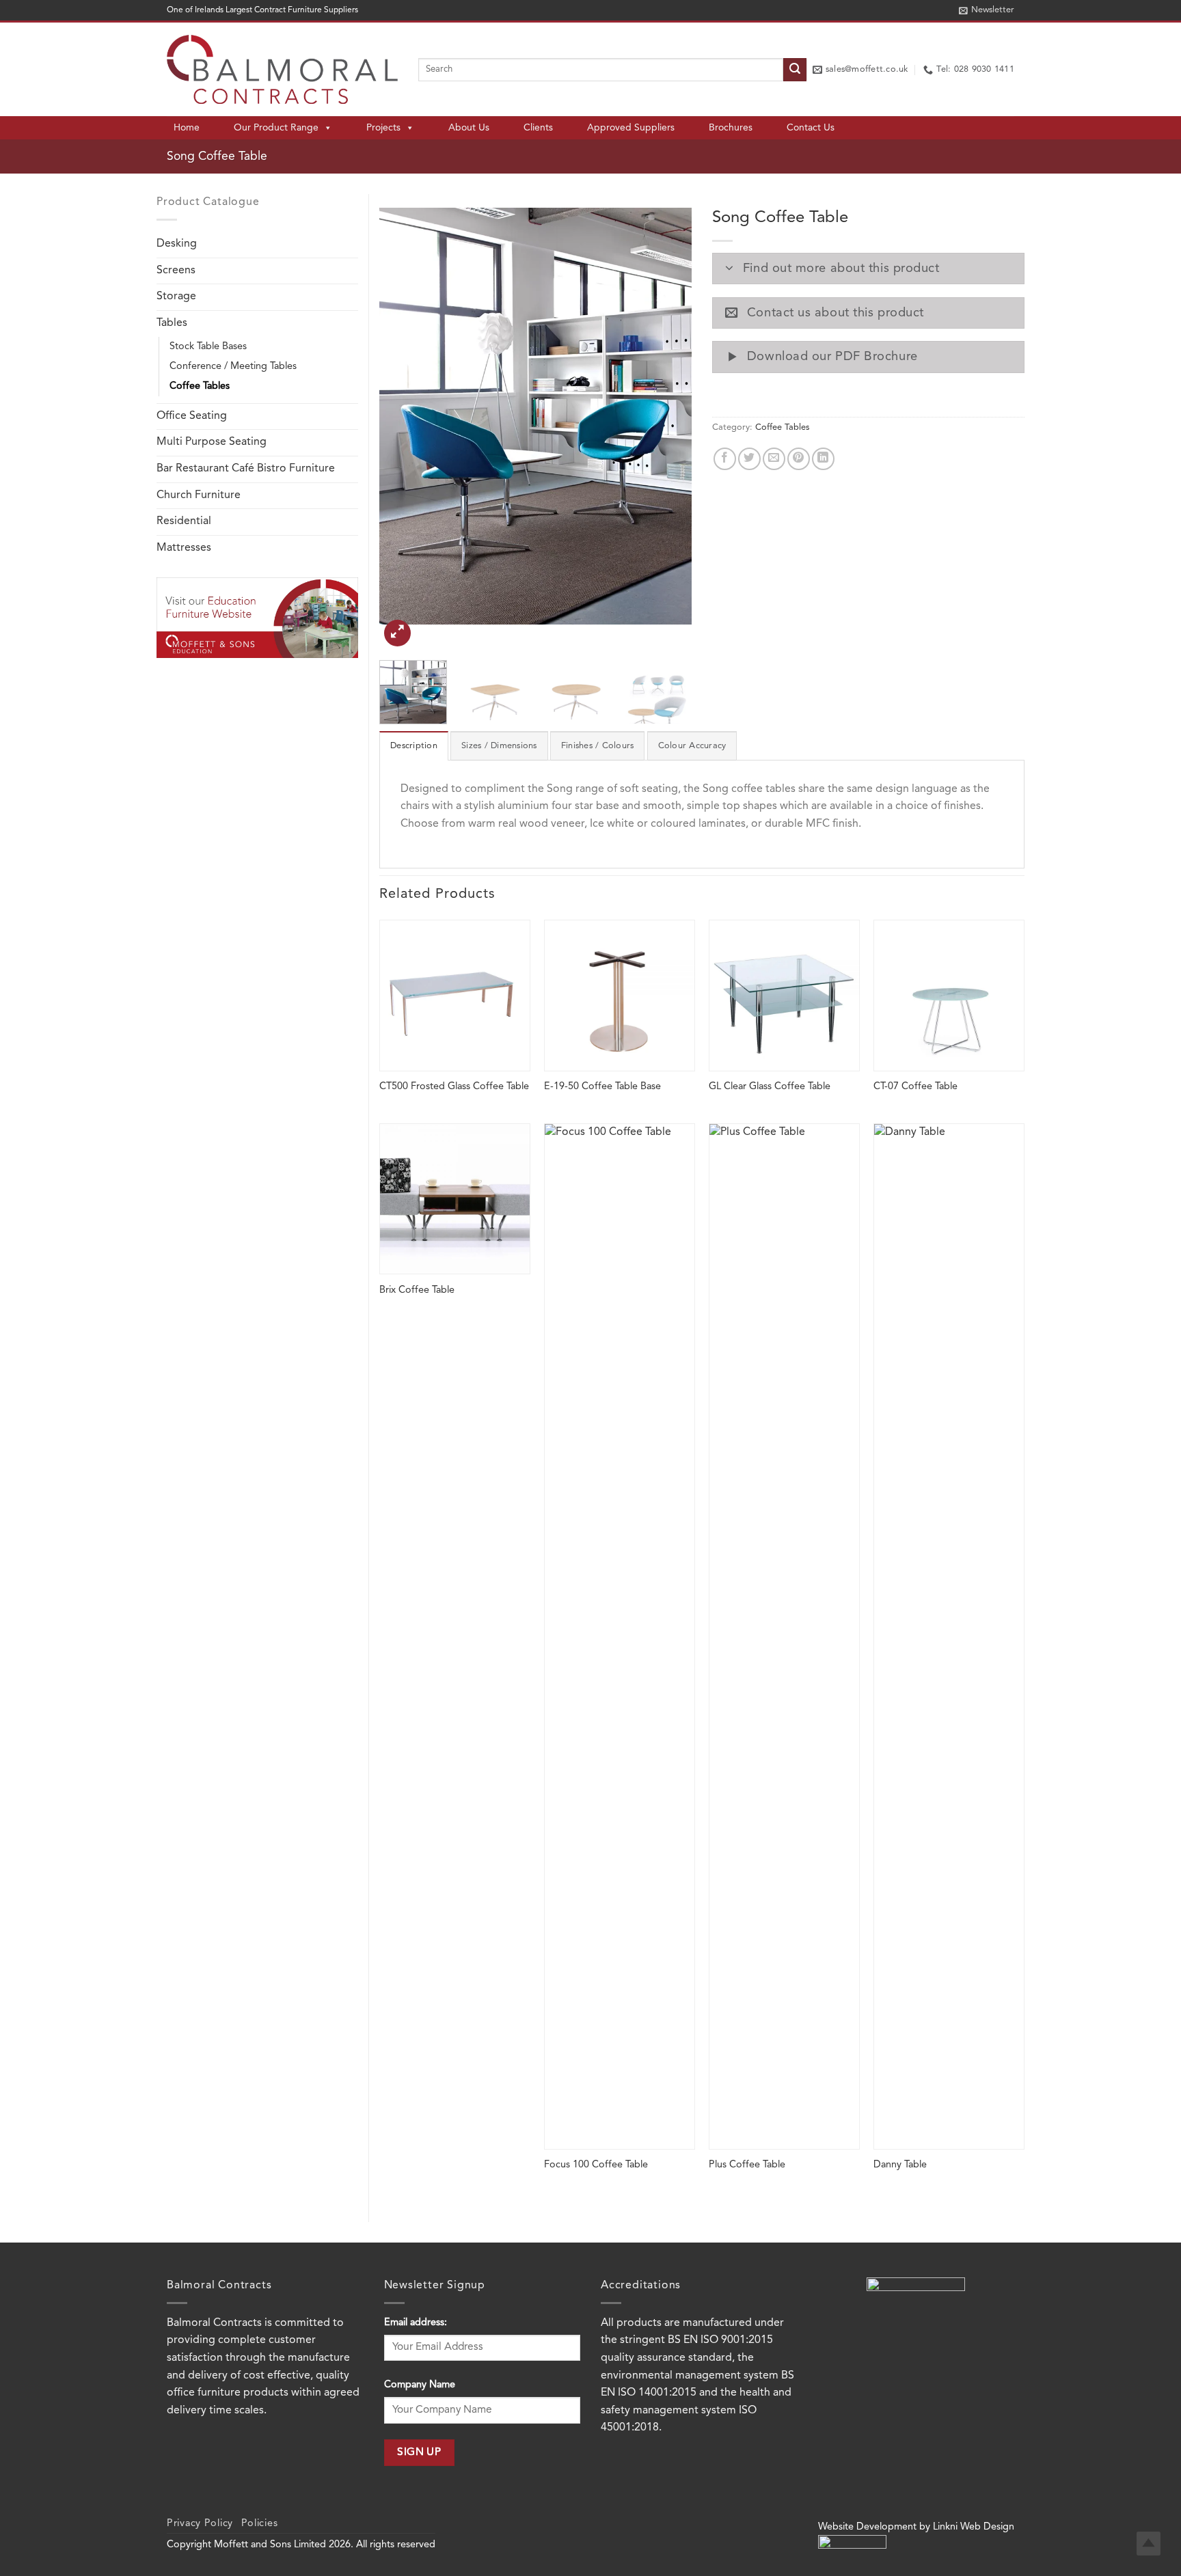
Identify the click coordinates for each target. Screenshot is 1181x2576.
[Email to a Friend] (774, 459)
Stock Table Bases (208, 347)
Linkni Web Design (974, 2527)
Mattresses (184, 548)
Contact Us (811, 128)
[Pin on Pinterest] (799, 459)
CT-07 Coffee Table (915, 1087)
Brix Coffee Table (417, 1290)
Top (1149, 2544)
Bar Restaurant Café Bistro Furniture (246, 469)
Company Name (420, 2385)
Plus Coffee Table (747, 2165)
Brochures (731, 128)
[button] (987, 10)
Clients (538, 128)
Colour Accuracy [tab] (692, 746)
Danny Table (900, 2165)
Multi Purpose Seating (212, 442)
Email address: (416, 2323)
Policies (260, 2524)
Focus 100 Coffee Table (596, 2165)
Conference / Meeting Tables (233, 367)
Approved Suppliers (631, 128)
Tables (172, 323)
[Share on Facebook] (725, 459)
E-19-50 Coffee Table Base (602, 1087)
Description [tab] (414, 746)
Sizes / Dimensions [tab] (499, 746)
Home (187, 128)
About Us (469, 128)
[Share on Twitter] (749, 459)
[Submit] (795, 70)
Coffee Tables (200, 386)
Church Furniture (199, 495)
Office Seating (192, 416)
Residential (184, 521)
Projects (383, 128)
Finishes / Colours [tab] (598, 746)
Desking (177, 244)
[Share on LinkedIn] (823, 459)
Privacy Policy (200, 2524)
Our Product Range (276, 128)
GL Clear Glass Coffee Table (770, 1087)
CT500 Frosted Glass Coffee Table (454, 1087)
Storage (176, 297)
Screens (176, 271)
